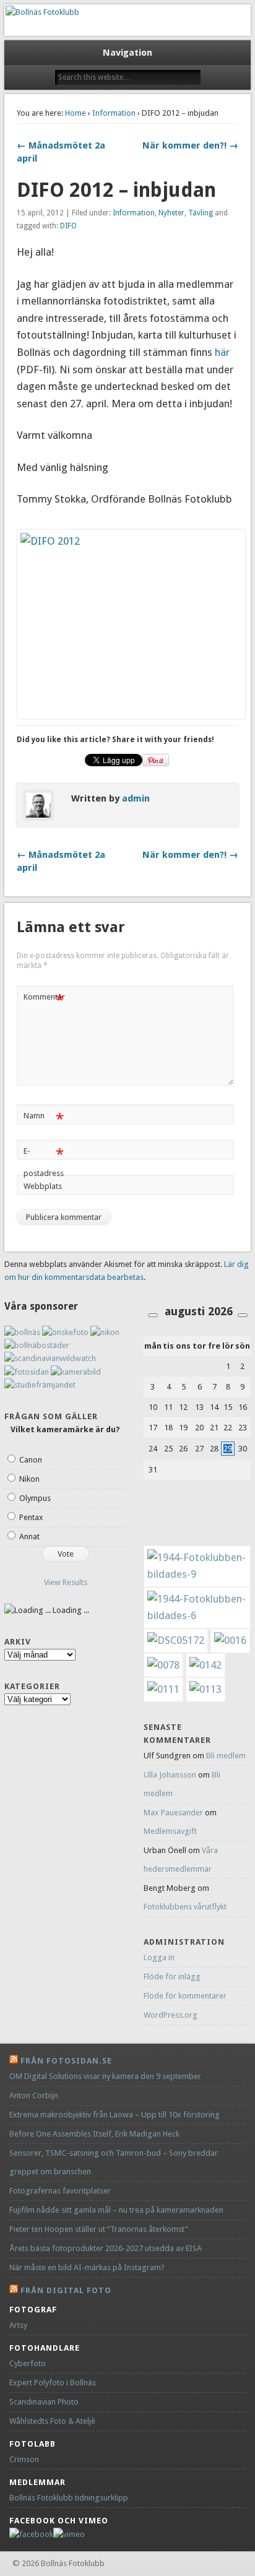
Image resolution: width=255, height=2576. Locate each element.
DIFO (68, 226)
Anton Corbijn (34, 2095)
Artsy (18, 2325)
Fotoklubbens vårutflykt (185, 1907)
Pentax (31, 1517)
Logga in (159, 1957)
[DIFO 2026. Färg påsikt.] (205, 1665)
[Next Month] (243, 1315)
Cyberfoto (28, 2363)
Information (114, 113)
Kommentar (44, 1000)
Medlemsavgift (170, 1831)
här (221, 352)
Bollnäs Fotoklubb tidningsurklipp (69, 2498)
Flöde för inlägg (172, 1977)
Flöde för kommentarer (185, 1996)
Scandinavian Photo (44, 2402)
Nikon (29, 1479)
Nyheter (171, 213)
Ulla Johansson (170, 1775)
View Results (66, 1582)
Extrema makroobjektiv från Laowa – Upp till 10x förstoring (115, 2115)
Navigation (127, 53)
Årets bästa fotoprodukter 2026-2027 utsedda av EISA (106, 2248)
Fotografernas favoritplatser (60, 2191)
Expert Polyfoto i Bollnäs (53, 2383)
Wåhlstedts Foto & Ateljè (52, 2421)
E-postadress (44, 1162)
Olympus (35, 1498)
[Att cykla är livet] (176, 1640)
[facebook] (31, 2534)
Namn (44, 1119)
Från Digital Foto (66, 2290)
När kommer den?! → (190, 145)
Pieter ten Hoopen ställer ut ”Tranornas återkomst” (99, 2229)
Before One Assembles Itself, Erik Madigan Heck (94, 2134)
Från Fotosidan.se (66, 2061)
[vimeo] (69, 2534)
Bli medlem (226, 1756)
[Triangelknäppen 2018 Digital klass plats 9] (163, 1689)
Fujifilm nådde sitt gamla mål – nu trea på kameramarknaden (116, 2210)
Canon (31, 1460)
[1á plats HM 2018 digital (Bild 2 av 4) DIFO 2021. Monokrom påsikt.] (205, 1689)
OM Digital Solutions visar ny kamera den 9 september (105, 2076)
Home (76, 113)
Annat (29, 1537)
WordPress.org (171, 2015)
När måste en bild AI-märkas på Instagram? (87, 2267)
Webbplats (43, 1186)
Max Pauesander (173, 1813)
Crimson (24, 2459)
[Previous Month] (153, 1315)
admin (136, 798)
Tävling (201, 213)
